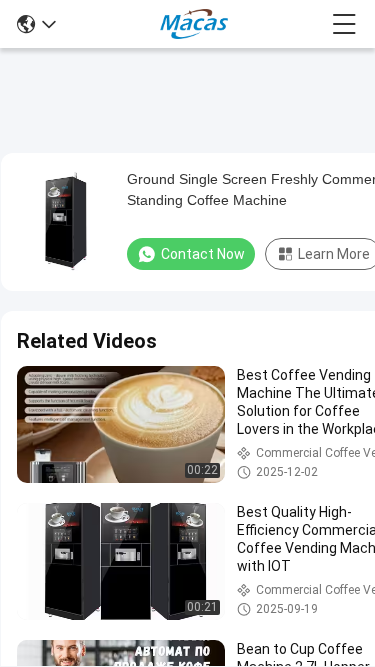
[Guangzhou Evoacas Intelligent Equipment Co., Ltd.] (193, 24)
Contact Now (203, 254)
